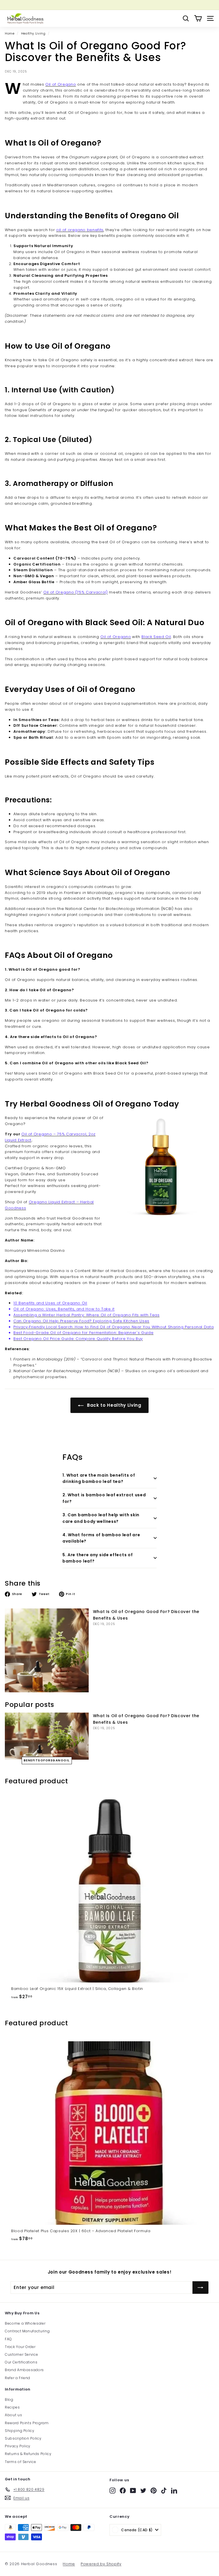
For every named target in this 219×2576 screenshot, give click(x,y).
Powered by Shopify (101, 2564)
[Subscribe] (200, 2288)
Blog (9, 2400)
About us (13, 2415)
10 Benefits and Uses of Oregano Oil (50, 1303)
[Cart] (198, 18)
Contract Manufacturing (27, 2331)
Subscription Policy (23, 2438)
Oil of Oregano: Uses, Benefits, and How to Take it (64, 1309)
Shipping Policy (20, 2431)
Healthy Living (33, 33)
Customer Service (21, 2354)
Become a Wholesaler (25, 2323)
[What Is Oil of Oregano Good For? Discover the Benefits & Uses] (47, 1650)
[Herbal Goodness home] (25, 18)
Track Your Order (20, 2347)
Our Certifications (21, 2362)
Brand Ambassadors (24, 2370)
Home (10, 33)
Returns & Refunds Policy (28, 2454)
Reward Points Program (27, 2423)
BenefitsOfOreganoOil (47, 1760)
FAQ (8, 2339)
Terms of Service (20, 2462)
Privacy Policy (18, 2446)
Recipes (12, 2407)
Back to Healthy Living (114, 1405)
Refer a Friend (18, 2378)
